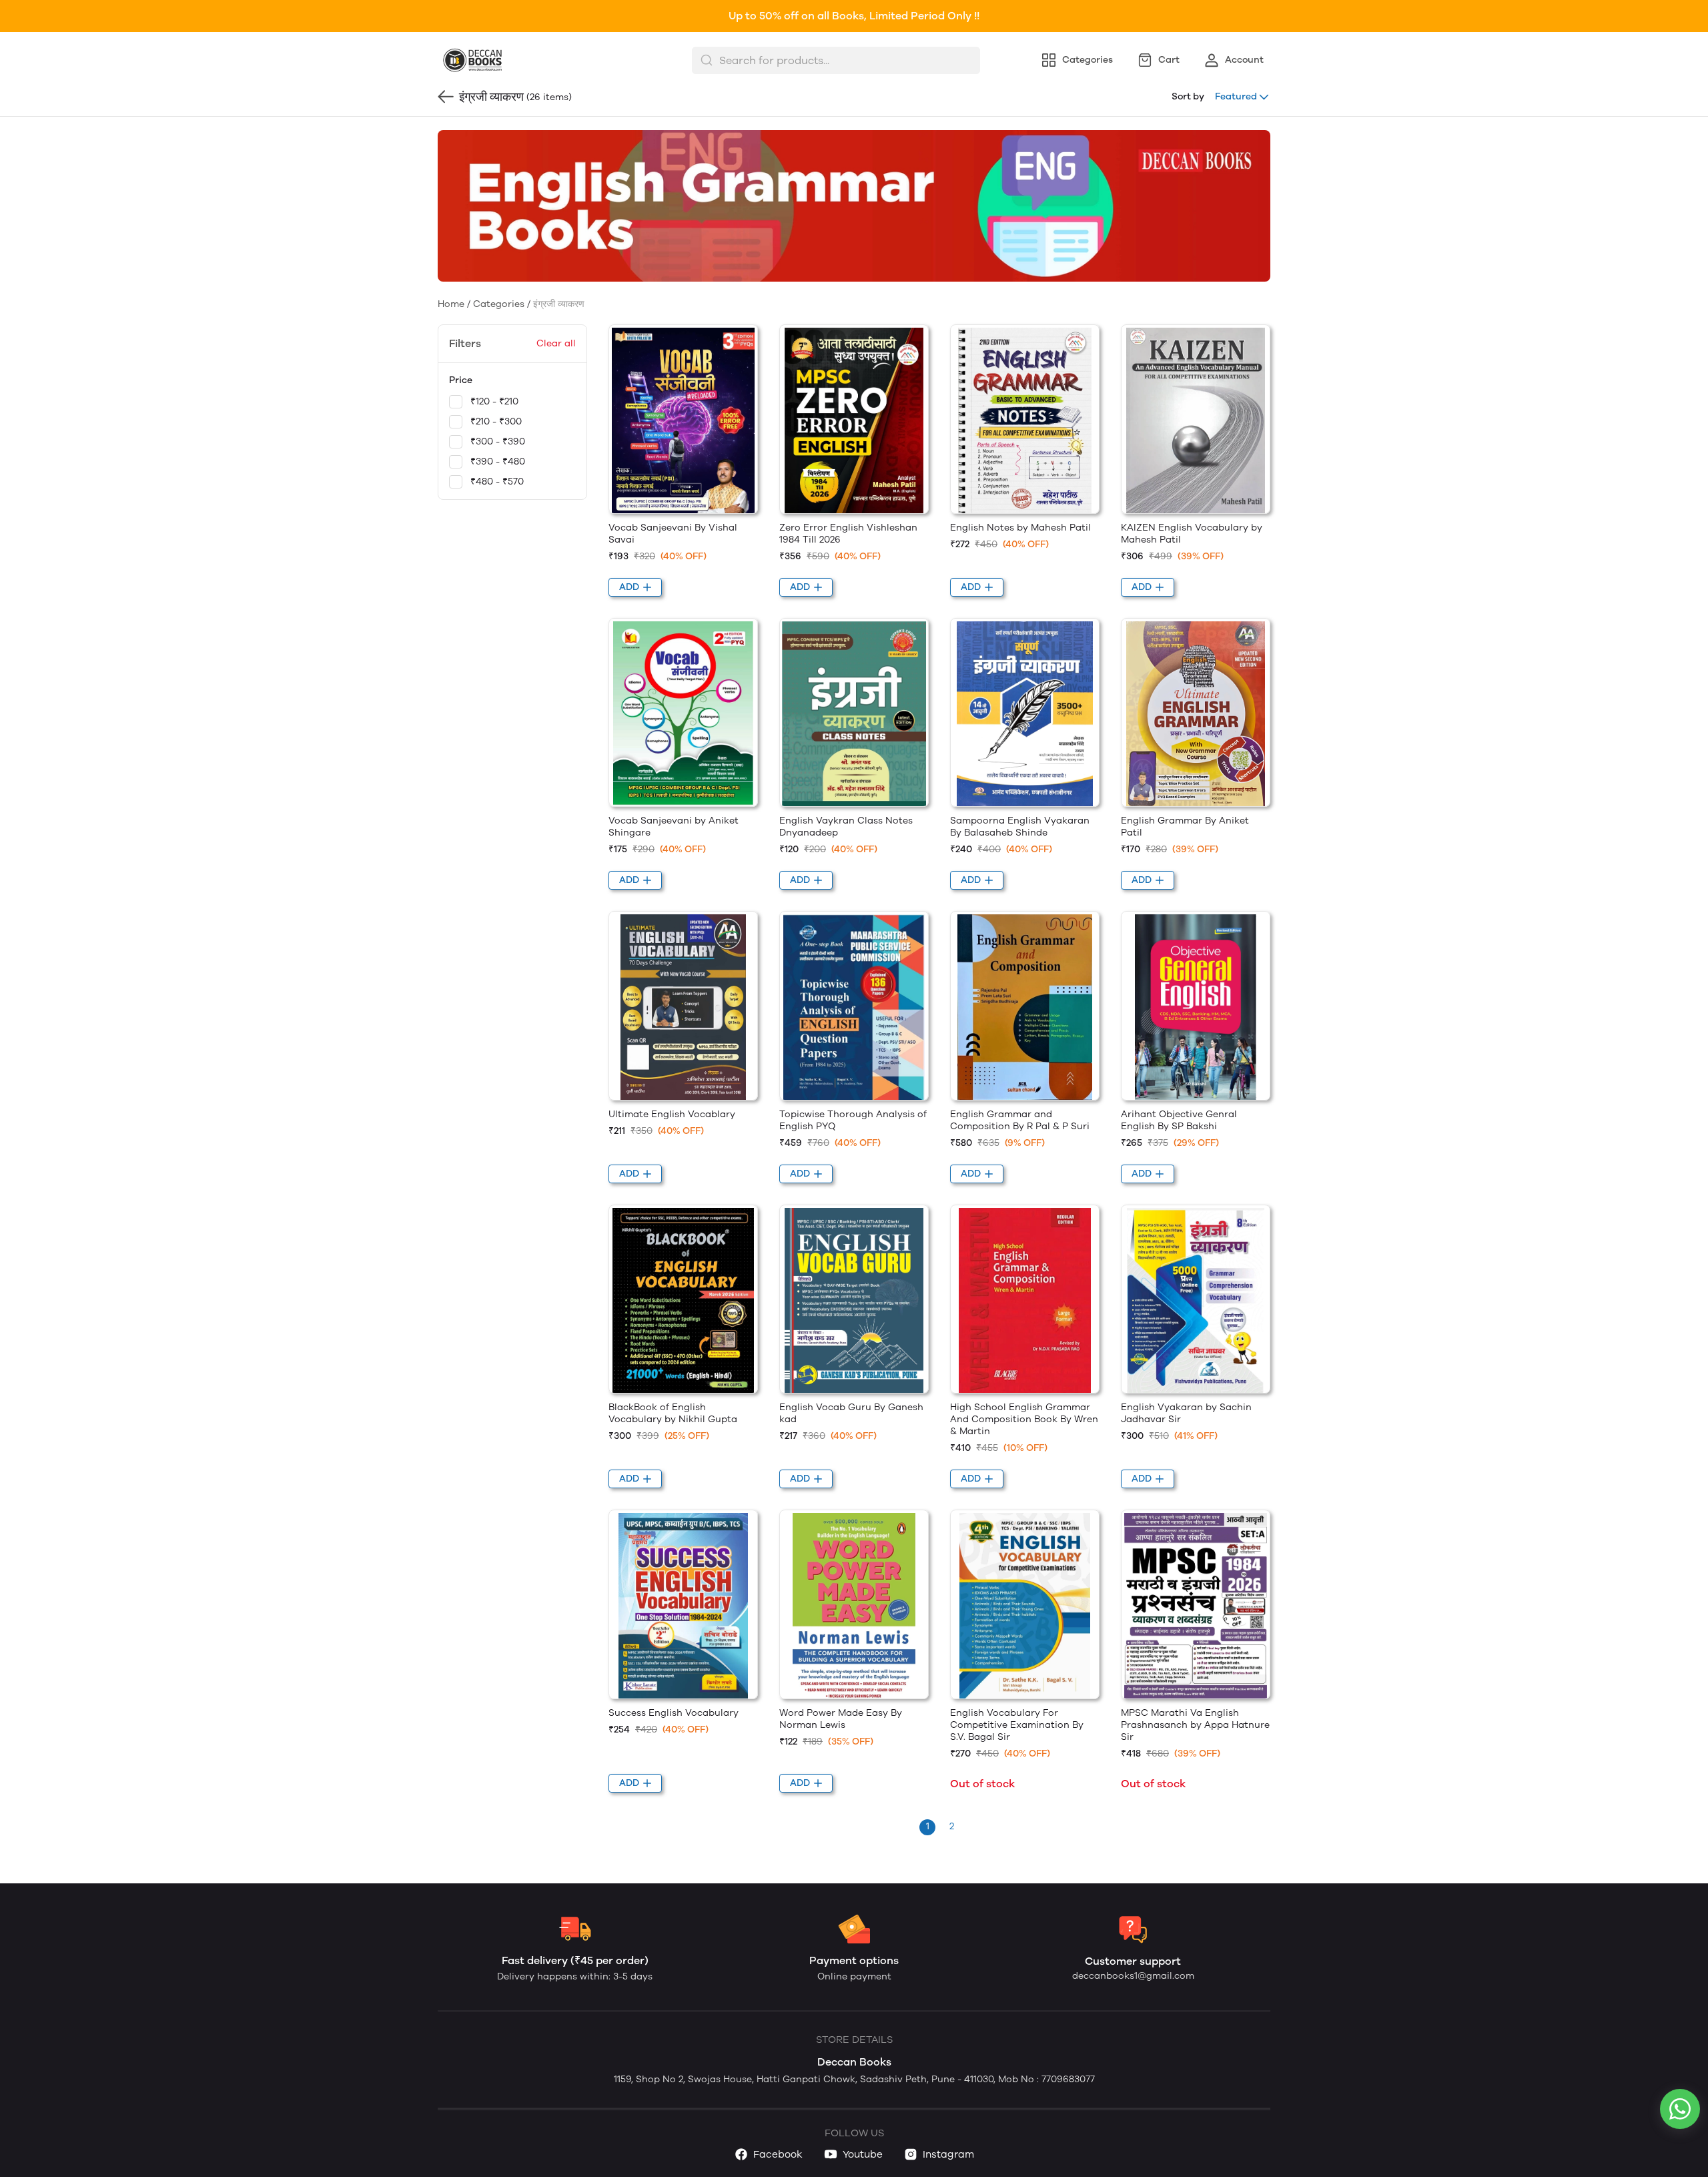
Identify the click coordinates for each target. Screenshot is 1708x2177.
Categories (499, 304)
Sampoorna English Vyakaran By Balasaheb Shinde (1020, 827)
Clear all (556, 343)
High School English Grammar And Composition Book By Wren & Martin (1024, 1419)
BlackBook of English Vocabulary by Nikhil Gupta (673, 1413)
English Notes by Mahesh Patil (1020, 528)
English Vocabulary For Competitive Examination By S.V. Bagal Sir (1017, 1725)
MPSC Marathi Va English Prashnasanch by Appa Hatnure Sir (1195, 1725)
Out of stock (982, 1784)
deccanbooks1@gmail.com (1133, 1976)
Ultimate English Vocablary (672, 1114)
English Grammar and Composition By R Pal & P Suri (1020, 1120)
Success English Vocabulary (674, 1713)
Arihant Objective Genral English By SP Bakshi (1179, 1120)
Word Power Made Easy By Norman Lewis (841, 1719)
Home (451, 304)
